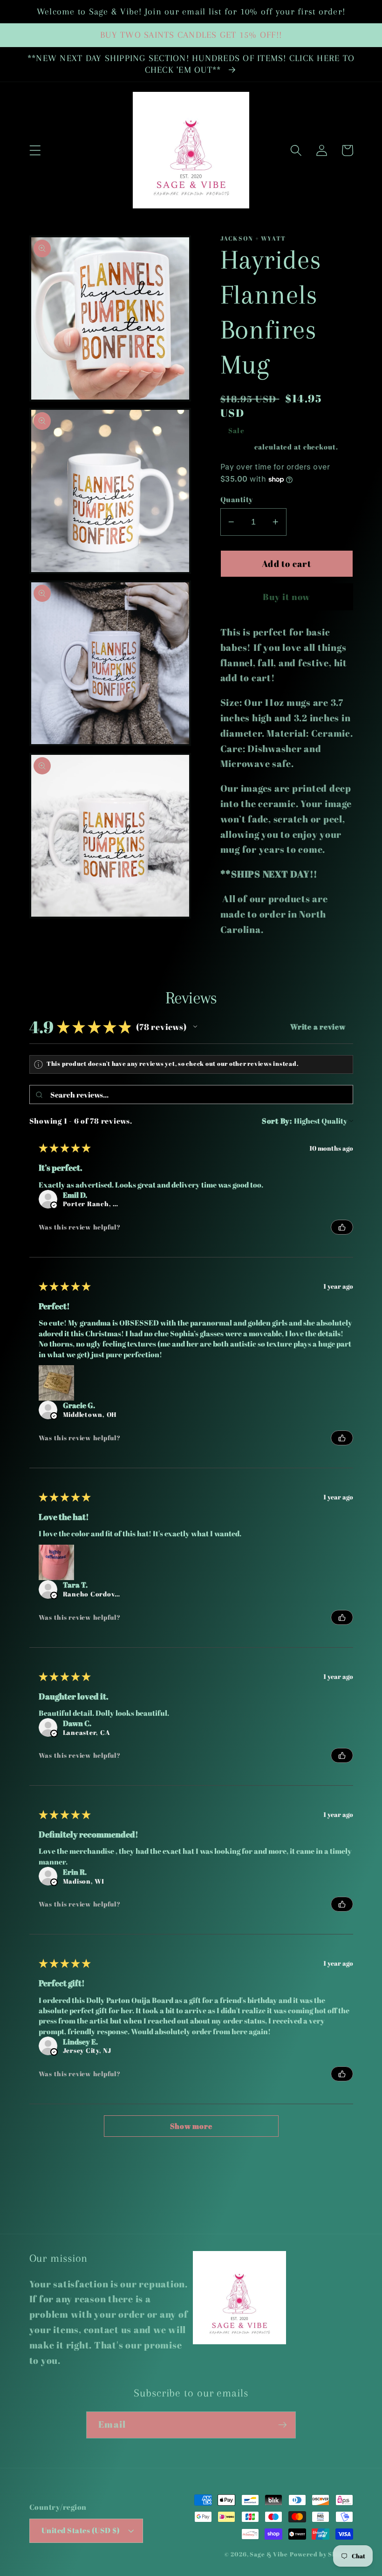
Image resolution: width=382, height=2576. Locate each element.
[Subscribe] (283, 2425)
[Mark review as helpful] (342, 1227)
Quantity (237, 499)
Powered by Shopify (321, 2554)
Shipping (237, 447)
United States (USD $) (81, 2530)
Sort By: (277, 1121)
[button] (35, 150)
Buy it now (287, 597)
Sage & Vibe (269, 2554)
